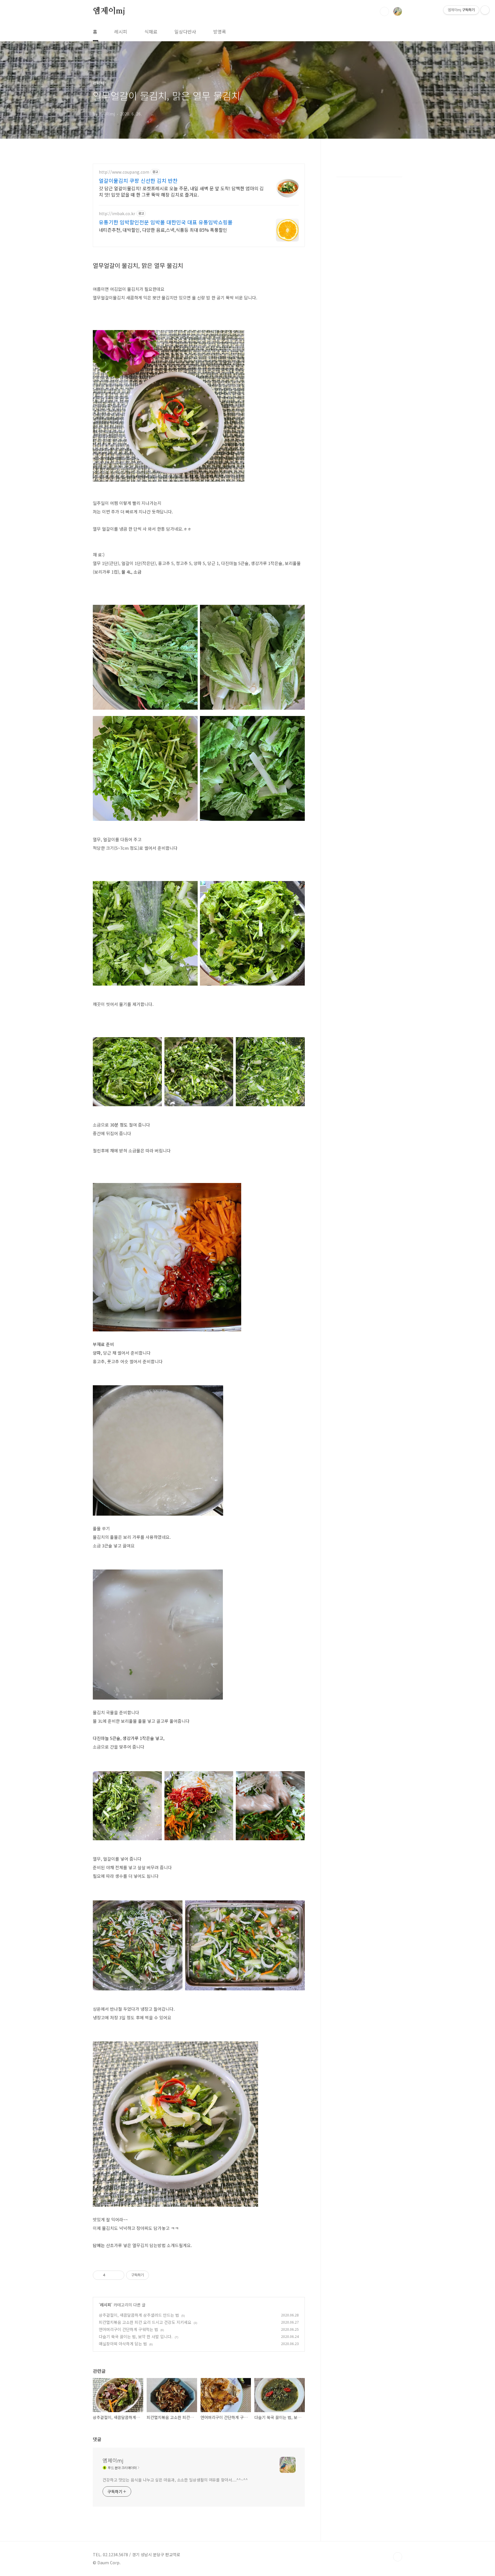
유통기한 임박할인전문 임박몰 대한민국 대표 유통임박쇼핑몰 (166, 222)
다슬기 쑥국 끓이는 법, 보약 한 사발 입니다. (136, 2336)
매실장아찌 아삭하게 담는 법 (123, 2344)
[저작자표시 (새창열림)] (152, 2275)
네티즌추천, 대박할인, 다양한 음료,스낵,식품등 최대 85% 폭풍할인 (163, 230)
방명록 (220, 32)
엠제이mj (109, 11)
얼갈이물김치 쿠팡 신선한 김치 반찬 (138, 181)
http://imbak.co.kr (117, 214)
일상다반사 (185, 32)
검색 (384, 11)
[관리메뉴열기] (485, 10)
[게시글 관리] (118, 2275)
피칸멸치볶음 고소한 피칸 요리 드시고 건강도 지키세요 (145, 2322)
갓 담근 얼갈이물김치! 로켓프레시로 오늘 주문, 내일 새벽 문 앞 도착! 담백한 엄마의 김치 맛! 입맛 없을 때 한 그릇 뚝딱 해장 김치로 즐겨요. (181, 191)
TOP (398, 2557)
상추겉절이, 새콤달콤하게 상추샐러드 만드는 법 (139, 2315)
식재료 (151, 32)
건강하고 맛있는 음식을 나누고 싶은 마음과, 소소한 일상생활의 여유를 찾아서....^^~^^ (175, 2480)
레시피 (121, 32)
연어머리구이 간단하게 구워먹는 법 (128, 2329)
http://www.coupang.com (124, 172)
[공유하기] (111, 2275)
